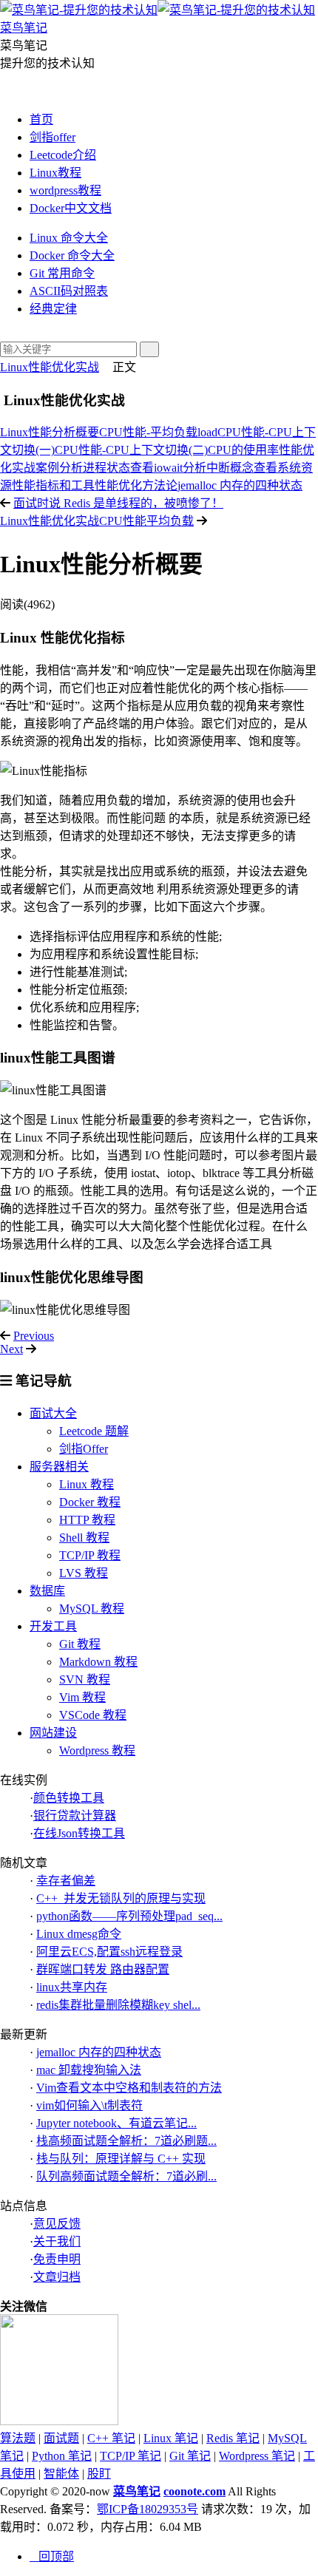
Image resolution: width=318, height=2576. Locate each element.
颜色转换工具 (69, 1798)
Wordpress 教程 (97, 1750)
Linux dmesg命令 (79, 1934)
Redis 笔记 (233, 2438)
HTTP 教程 (87, 1520)
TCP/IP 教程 (90, 1555)
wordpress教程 (65, 190)
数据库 (47, 1591)
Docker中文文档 (71, 208)
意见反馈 (57, 2224)
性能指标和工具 (53, 485)
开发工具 (53, 1626)
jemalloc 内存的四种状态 (240, 485)
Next (11, 1349)
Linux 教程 (87, 1484)
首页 (41, 119)
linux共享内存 (72, 1987)
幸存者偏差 (66, 1881)
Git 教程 (80, 1644)
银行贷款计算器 (75, 1816)
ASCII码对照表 (69, 291)
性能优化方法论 (136, 485)
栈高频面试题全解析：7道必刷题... (126, 2141)
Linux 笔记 (171, 2438)
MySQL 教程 (92, 1609)
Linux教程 (55, 173)
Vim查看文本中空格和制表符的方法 (129, 2088)
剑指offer (53, 137)
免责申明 (57, 2259)
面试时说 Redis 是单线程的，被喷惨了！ (118, 503)
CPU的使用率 (243, 450)
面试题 (61, 2438)
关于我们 (57, 2241)
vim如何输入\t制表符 (89, 2105)
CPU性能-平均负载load (158, 432)
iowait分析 (180, 468)
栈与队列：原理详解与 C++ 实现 (121, 2159)
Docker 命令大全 (72, 255)
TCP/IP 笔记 (131, 2456)
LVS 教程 (84, 1573)
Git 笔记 (190, 2456)
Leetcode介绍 (63, 155)
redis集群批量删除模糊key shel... (118, 2005)
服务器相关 (59, 1467)
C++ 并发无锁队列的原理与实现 (121, 1898)
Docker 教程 (90, 1502)
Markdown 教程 (98, 1662)
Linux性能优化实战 (50, 367)
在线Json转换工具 (79, 1833)
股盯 (99, 2474)
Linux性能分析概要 (50, 432)
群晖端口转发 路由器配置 (103, 1969)
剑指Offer (84, 1449)
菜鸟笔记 (137, 2491)
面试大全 (53, 1413)
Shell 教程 (84, 1538)
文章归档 (57, 2277)
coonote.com (194, 2491)
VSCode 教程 (93, 1715)
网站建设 (53, 1733)
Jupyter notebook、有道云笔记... (116, 2123)
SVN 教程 (85, 1680)
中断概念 (230, 468)
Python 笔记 (62, 2456)
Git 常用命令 (62, 273)
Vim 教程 (82, 1697)
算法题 (18, 2438)
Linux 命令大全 (69, 238)
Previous (34, 1336)
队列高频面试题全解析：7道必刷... (126, 2176)
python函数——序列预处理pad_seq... (129, 1916)
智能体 (61, 2474)
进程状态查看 (118, 468)
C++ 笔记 (111, 2438)
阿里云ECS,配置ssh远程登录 (109, 1952)
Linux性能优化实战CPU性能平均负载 (97, 521)
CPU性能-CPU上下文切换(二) (131, 450)
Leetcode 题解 (94, 1431)
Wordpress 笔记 (257, 2456)
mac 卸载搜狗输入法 (89, 2070)
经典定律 (53, 309)
